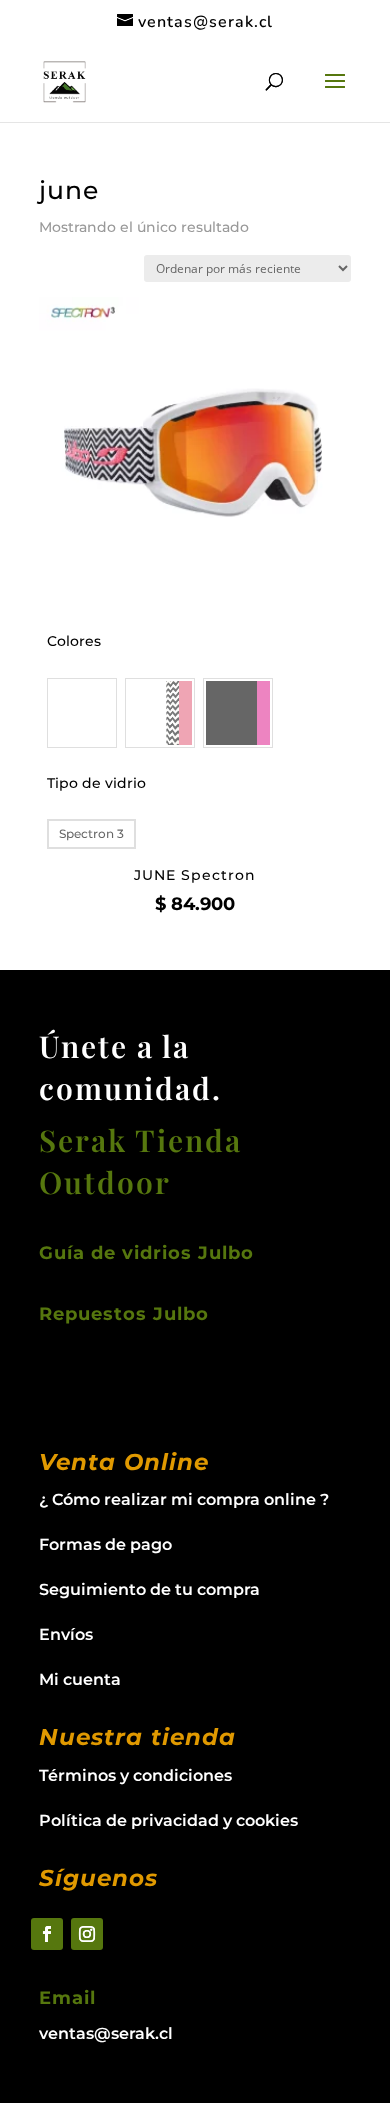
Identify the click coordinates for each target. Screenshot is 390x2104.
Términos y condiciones (135, 1775)
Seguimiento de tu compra (149, 1589)
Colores (74, 641)
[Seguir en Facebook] (47, 1934)
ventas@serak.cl (106, 2033)
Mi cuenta (80, 1679)
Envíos (66, 1634)
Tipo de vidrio (96, 783)
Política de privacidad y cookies (168, 1820)
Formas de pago (105, 1544)
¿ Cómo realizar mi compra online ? (184, 1499)
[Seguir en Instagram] (87, 1934)
